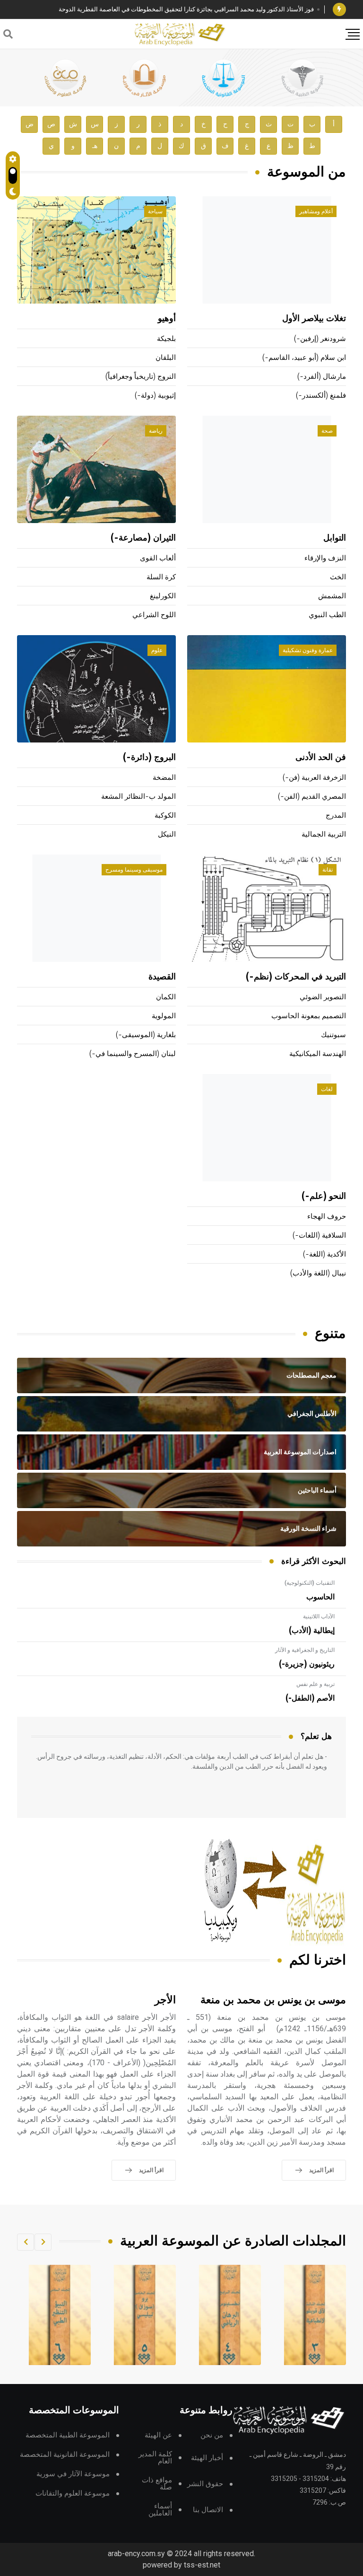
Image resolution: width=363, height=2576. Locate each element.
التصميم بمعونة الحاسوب (309, 1016)
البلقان (166, 358)
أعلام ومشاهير (316, 211)
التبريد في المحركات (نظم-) (296, 977)
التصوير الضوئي (323, 997)
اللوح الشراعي (154, 615)
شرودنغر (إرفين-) (320, 339)
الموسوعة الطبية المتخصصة (68, 2435)
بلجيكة (166, 339)
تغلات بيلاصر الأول (314, 319)
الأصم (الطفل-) (310, 1698)
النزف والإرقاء (325, 558)
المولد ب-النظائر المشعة (138, 797)
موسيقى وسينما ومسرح (134, 870)
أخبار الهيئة (207, 2458)
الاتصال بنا (208, 2510)
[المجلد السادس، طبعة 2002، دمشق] (60, 2315)
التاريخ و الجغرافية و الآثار (305, 1650)
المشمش (332, 596)
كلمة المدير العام (155, 2458)
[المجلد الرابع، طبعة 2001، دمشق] (230, 2315)
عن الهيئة (158, 2435)
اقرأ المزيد (321, 2170)
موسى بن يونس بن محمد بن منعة (273, 2000)
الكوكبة (165, 816)
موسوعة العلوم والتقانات (73, 2493)
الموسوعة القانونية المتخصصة (65, 2455)
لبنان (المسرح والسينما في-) (133, 1054)
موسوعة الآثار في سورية (73, 2474)
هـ (95, 146)
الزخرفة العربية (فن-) (314, 778)
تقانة (328, 870)
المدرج (336, 816)
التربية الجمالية (324, 834)
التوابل (335, 538)
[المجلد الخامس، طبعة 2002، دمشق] (145, 2315)
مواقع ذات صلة (157, 2484)
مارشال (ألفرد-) (322, 377)
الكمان (166, 997)
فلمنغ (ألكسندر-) (321, 396)
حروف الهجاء (327, 1217)
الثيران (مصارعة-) (143, 538)
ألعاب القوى (158, 558)
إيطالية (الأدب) (312, 1631)
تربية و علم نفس (315, 1684)
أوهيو (167, 319)
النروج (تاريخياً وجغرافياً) (141, 377)
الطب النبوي (327, 615)
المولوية (164, 1016)
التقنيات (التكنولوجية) (310, 1583)
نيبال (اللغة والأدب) (318, 1273)
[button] (43, 2242)
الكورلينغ (163, 596)
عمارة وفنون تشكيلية (308, 650)
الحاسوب (320, 1597)
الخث (338, 577)
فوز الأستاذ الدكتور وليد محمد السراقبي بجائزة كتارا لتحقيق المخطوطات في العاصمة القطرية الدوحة (186, 9)
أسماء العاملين (160, 2510)
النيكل (167, 834)
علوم (157, 650)
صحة (327, 431)
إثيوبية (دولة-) (155, 396)
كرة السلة (161, 577)
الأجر (165, 2000)
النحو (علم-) (324, 1196)
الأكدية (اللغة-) (324, 1254)
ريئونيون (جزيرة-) (307, 1664)
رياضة (156, 431)
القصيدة (162, 977)
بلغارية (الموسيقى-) (146, 1035)
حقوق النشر (205, 2484)
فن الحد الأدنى (321, 758)
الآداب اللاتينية (319, 1616)
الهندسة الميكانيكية (318, 1054)
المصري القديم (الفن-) (312, 797)
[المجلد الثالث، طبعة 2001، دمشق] (315, 2315)
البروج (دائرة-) (149, 758)
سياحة (155, 211)
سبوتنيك (333, 1035)
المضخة (164, 778)
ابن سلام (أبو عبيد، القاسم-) (304, 358)
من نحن (212, 2435)
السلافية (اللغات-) (319, 1236)
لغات (327, 1089)
